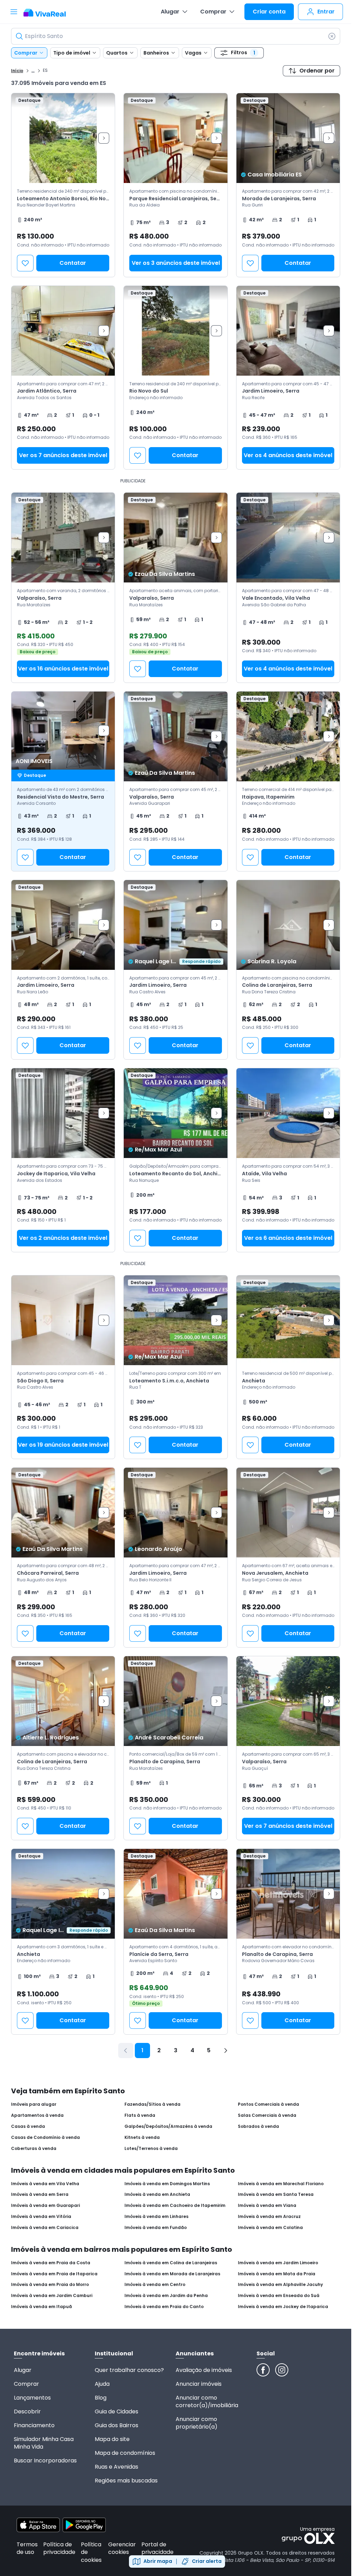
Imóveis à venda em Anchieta (157, 2194)
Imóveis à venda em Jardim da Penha (166, 2296)
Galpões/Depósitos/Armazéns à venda (168, 2126)
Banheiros (156, 53)
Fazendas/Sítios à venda (152, 2104)
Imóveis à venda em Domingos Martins (167, 2184)
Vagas (193, 53)
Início (17, 71)
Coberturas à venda (34, 2149)
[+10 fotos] (175, 138)
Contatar (73, 263)
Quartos (117, 53)
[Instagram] (282, 2370)
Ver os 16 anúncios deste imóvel (63, 669)
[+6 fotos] (175, 538)
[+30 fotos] (63, 925)
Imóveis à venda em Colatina (270, 2228)
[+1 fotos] (288, 736)
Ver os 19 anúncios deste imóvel (63, 1445)
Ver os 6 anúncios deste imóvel (288, 1238)
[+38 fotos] (63, 731)
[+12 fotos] (63, 1320)
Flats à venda (140, 2115)
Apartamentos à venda (37, 2115)
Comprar (213, 12)
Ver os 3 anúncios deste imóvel (176, 263)
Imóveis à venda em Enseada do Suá (279, 2296)
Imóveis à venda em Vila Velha (45, 2184)
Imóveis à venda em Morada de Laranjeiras (172, 2274)
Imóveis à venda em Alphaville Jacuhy (280, 2285)
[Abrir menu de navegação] (14, 12)
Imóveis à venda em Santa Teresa (276, 2194)
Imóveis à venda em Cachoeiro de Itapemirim (175, 2206)
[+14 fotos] (175, 736)
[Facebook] (263, 2370)
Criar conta (269, 12)
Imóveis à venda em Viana (267, 2206)
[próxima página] (225, 2051)
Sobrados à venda (258, 2126)
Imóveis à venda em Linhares (156, 2217)
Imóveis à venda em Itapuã (41, 2307)
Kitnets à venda (142, 2138)
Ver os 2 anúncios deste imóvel (63, 1238)
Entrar (326, 12)
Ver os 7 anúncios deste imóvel (63, 455)
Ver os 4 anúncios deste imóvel (288, 455)
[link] (63, 185)
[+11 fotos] (175, 925)
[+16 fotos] (63, 538)
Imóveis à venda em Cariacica (45, 2228)
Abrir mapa (158, 2561)
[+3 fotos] (63, 138)
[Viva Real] (48, 13)
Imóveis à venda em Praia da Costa (51, 2263)
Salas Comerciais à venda (267, 2115)
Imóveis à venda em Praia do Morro (50, 2285)
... (33, 70)
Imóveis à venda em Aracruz (269, 2217)
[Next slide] (104, 138)
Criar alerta (207, 2561)
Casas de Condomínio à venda (45, 2138)
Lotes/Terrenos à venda (151, 2149)
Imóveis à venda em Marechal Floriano (281, 2184)
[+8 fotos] (175, 1513)
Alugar (170, 12)
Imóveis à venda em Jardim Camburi (52, 2296)
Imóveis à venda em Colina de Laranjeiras (171, 2263)
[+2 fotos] (175, 1701)
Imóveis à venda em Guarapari (45, 2206)
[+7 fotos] (288, 538)
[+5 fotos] (288, 138)
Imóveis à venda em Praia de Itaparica (54, 2274)
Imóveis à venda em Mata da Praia (277, 2274)
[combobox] (176, 36)
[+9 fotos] (288, 331)
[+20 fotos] (175, 1320)
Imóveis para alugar (34, 2104)
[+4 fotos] (175, 331)
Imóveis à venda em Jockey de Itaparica (283, 2307)
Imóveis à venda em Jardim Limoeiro (278, 2263)
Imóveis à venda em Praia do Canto (164, 2307)
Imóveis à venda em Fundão (156, 2228)
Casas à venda (28, 2126)
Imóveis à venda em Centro (155, 2285)
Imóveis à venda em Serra (40, 2194)
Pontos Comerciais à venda (268, 2104)
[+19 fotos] (288, 1320)
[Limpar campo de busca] (332, 36)
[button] (175, 185)
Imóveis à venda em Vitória (41, 2217)
